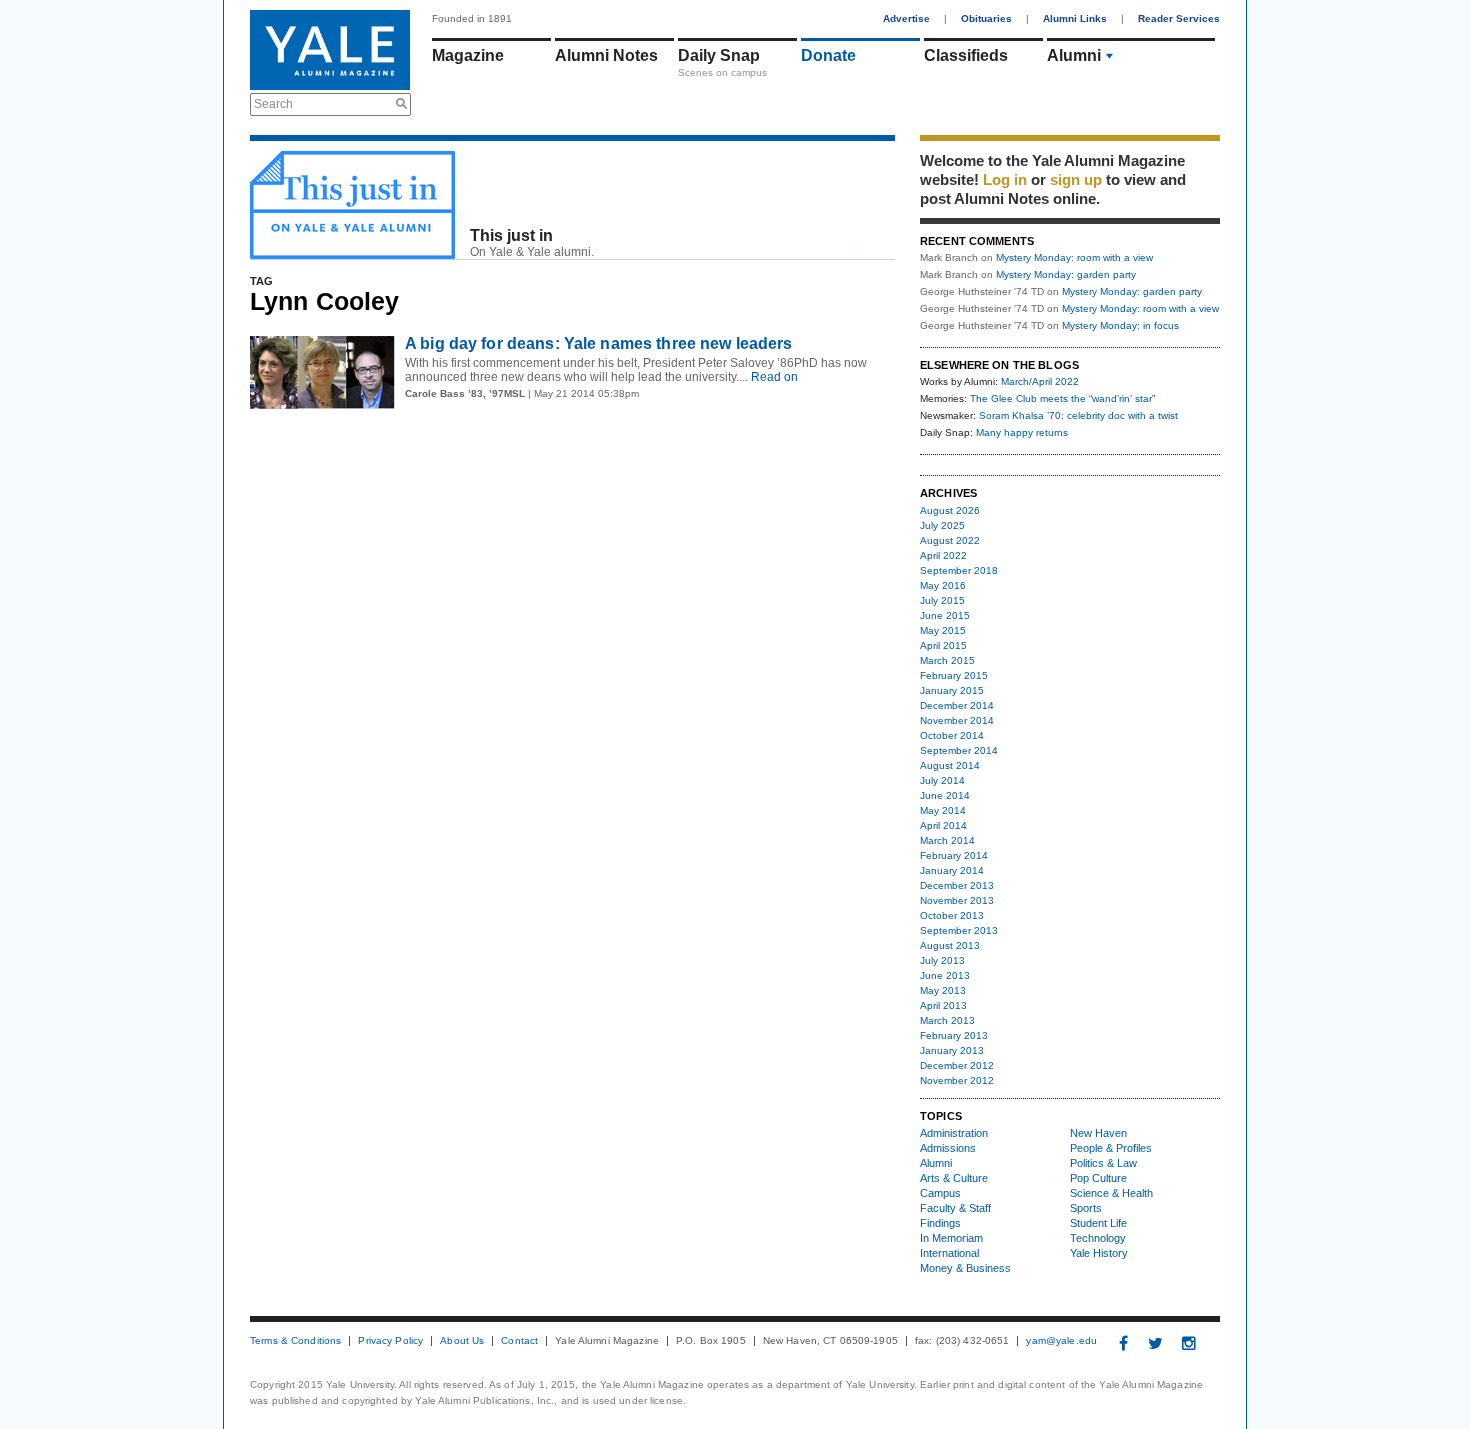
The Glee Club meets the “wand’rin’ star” (1062, 398)
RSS (880, 247)
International (949, 1253)
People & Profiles (1111, 1148)
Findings (940, 1223)
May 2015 (943, 630)
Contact (519, 1341)
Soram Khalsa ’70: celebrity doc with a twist (1078, 415)
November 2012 (957, 1080)
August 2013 (950, 945)
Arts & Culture (954, 1178)
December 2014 (957, 705)
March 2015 (947, 660)
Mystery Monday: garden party (1066, 274)
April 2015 (943, 645)
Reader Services (1179, 18)
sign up (1076, 179)
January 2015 (952, 690)
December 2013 (957, 885)
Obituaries (986, 18)
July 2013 (942, 960)
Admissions (948, 1148)
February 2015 (954, 675)
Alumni (1074, 55)
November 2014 (957, 720)
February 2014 (954, 855)
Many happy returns (1022, 432)
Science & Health (1111, 1193)
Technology (1098, 1238)
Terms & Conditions (295, 1341)
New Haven (1098, 1133)
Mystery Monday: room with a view (1074, 257)
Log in (1005, 179)
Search (273, 104)
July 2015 (942, 600)
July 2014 (942, 780)
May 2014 (943, 810)
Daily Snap (719, 55)
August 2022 (950, 540)
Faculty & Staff (955, 1208)
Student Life (1098, 1223)
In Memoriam (951, 1238)
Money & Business (965, 1268)
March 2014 (947, 840)
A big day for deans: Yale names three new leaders (599, 343)
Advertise (906, 18)
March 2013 (947, 1020)
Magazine (468, 55)
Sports (1086, 1208)
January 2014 (952, 870)
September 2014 (959, 750)
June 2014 (945, 795)
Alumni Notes (606, 55)
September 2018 (959, 570)
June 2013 (945, 975)
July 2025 (942, 525)
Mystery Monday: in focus (1120, 325)
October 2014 (952, 735)
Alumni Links (1075, 18)
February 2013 (954, 1035)
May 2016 (943, 585)
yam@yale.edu (1061, 1341)
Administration (954, 1133)
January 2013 (952, 1050)
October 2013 (952, 915)
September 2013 (959, 930)
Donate (828, 55)
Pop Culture (1098, 1178)
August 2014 (950, 765)
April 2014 (943, 825)
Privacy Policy (390, 1341)
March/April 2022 (1040, 381)
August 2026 (950, 510)
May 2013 (943, 990)
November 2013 (957, 900)
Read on (773, 377)
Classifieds (966, 55)
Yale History (1099, 1253)
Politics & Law (1103, 1163)
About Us (462, 1341)
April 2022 (943, 555)
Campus (940, 1193)
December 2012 (957, 1065)
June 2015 (945, 615)
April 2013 (943, 1005)
